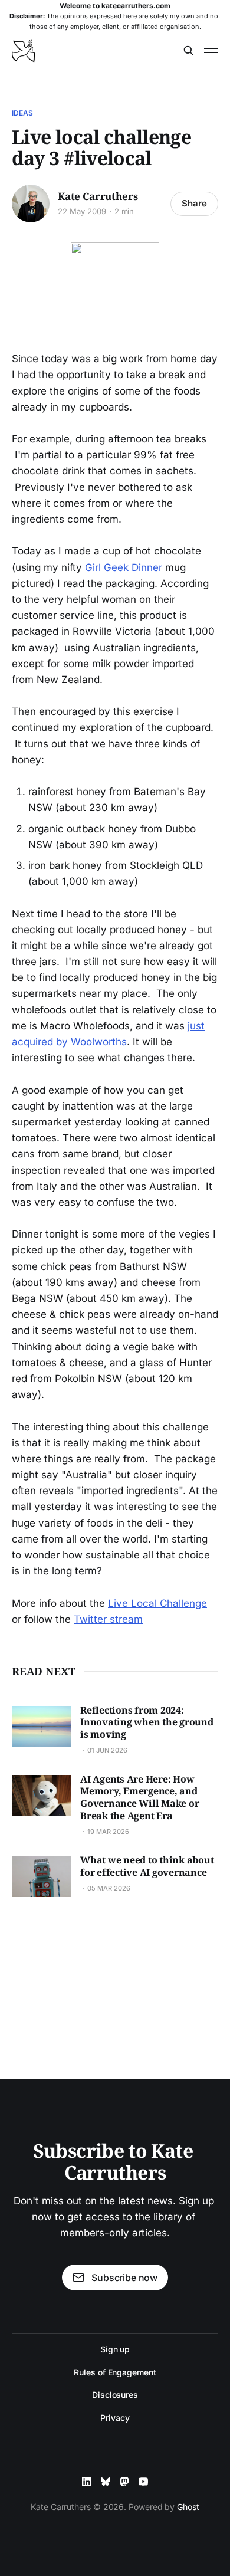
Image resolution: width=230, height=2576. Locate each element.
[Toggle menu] (211, 51)
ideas (23, 113)
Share (194, 203)
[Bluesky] (106, 2482)
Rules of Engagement (115, 2372)
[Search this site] (189, 51)
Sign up (115, 2349)
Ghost (188, 2507)
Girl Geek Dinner (124, 567)
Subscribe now (124, 2278)
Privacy (115, 2418)
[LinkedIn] (87, 2482)
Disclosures (115, 2395)
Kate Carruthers (98, 196)
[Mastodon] (124, 2482)
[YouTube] (143, 2482)
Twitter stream (108, 1619)
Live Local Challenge (157, 1603)
